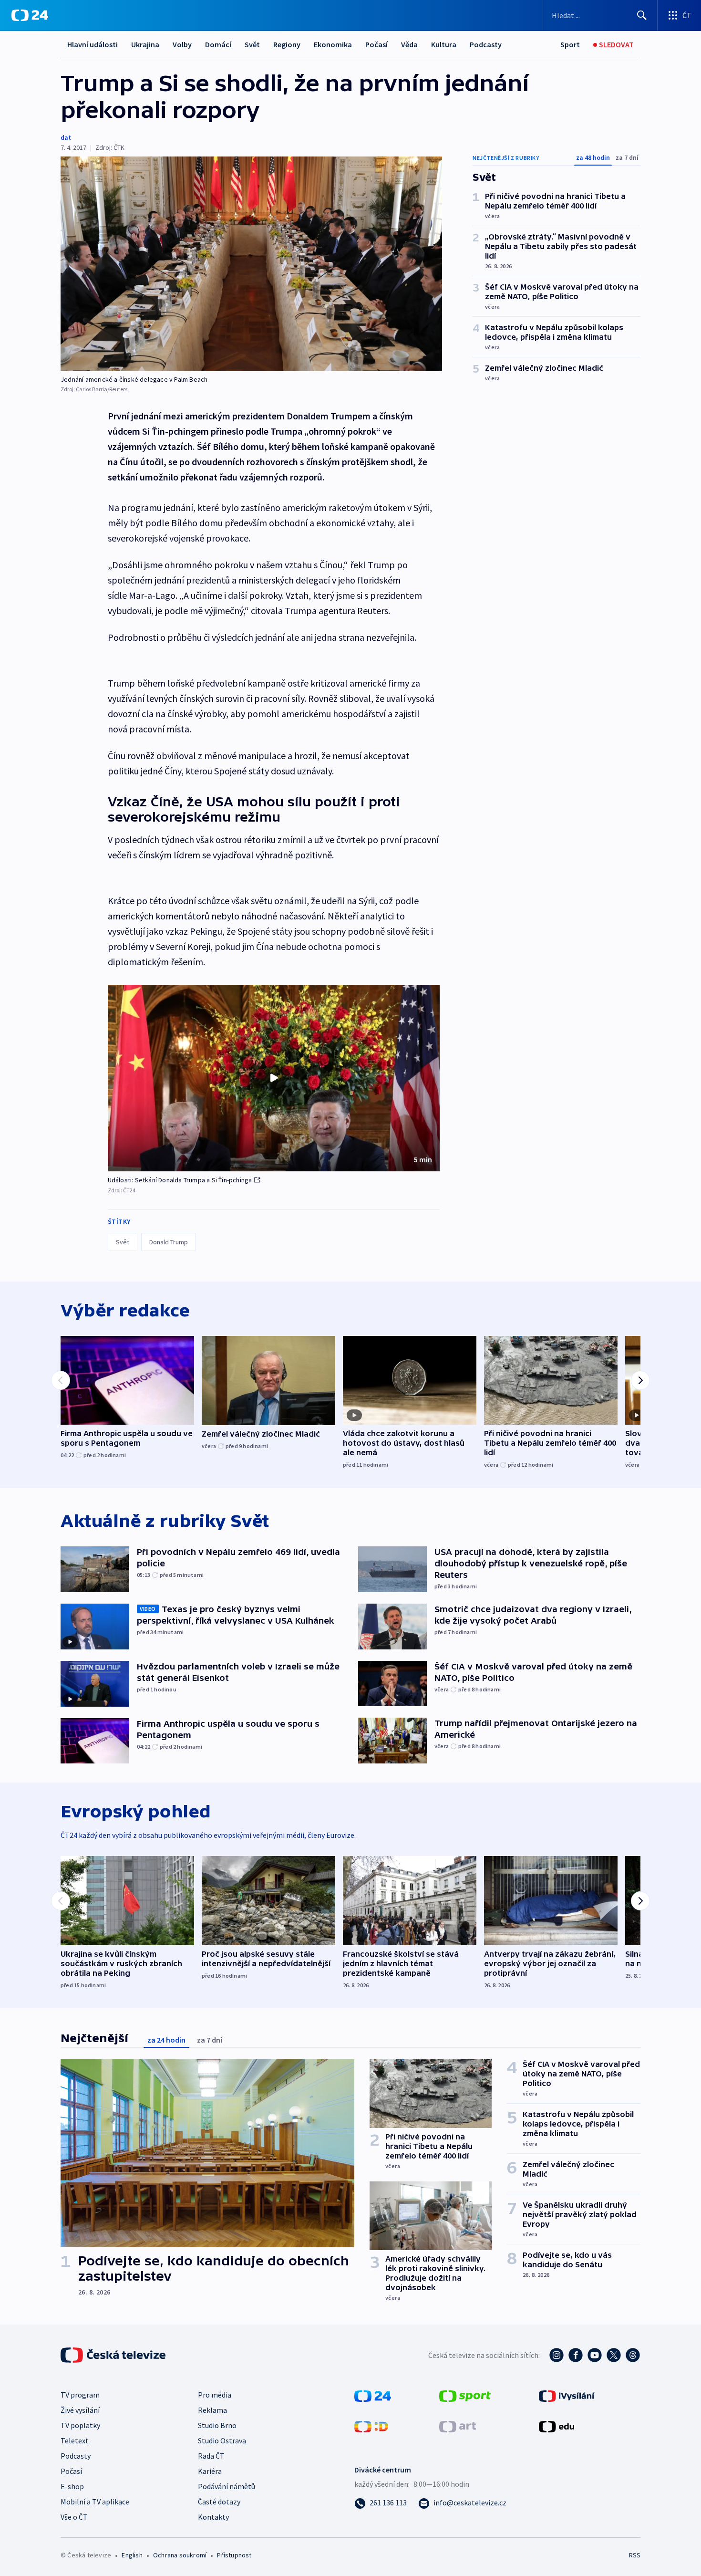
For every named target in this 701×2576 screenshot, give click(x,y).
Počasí (376, 44)
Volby (182, 44)
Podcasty (486, 44)
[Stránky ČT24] (373, 2395)
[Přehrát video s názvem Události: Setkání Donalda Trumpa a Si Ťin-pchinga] (274, 1078)
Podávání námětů (227, 2486)
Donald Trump (169, 1242)
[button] (274, 1078)
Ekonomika (333, 44)
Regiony (287, 44)
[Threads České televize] (633, 2355)
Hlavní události (93, 44)
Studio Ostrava (222, 2440)
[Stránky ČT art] (458, 2426)
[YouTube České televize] (595, 2355)
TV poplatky (80, 2425)
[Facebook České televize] (576, 2355)
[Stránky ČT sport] (465, 2395)
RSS (635, 2555)
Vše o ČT (74, 2517)
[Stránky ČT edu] (557, 2426)
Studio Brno (217, 2425)
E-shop (72, 2486)
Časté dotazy (219, 2502)
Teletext (75, 2440)
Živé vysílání (80, 2410)
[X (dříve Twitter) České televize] (614, 2355)
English (132, 2555)
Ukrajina (145, 44)
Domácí (218, 44)
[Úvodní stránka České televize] (114, 2355)
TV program (80, 2395)
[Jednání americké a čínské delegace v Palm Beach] (251, 264)
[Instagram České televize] (557, 2355)
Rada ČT (211, 2456)
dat (66, 137)
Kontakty (213, 2517)
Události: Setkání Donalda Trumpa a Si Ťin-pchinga (180, 1180)
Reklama (212, 2410)
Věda (409, 44)
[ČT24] (30, 15)
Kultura (444, 44)
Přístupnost (234, 2555)
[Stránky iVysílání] (567, 2395)
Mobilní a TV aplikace (95, 2502)
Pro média (215, 2395)
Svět (252, 44)
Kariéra (210, 2471)
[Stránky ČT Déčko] (371, 2426)
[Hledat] (642, 15)
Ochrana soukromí (180, 2555)
